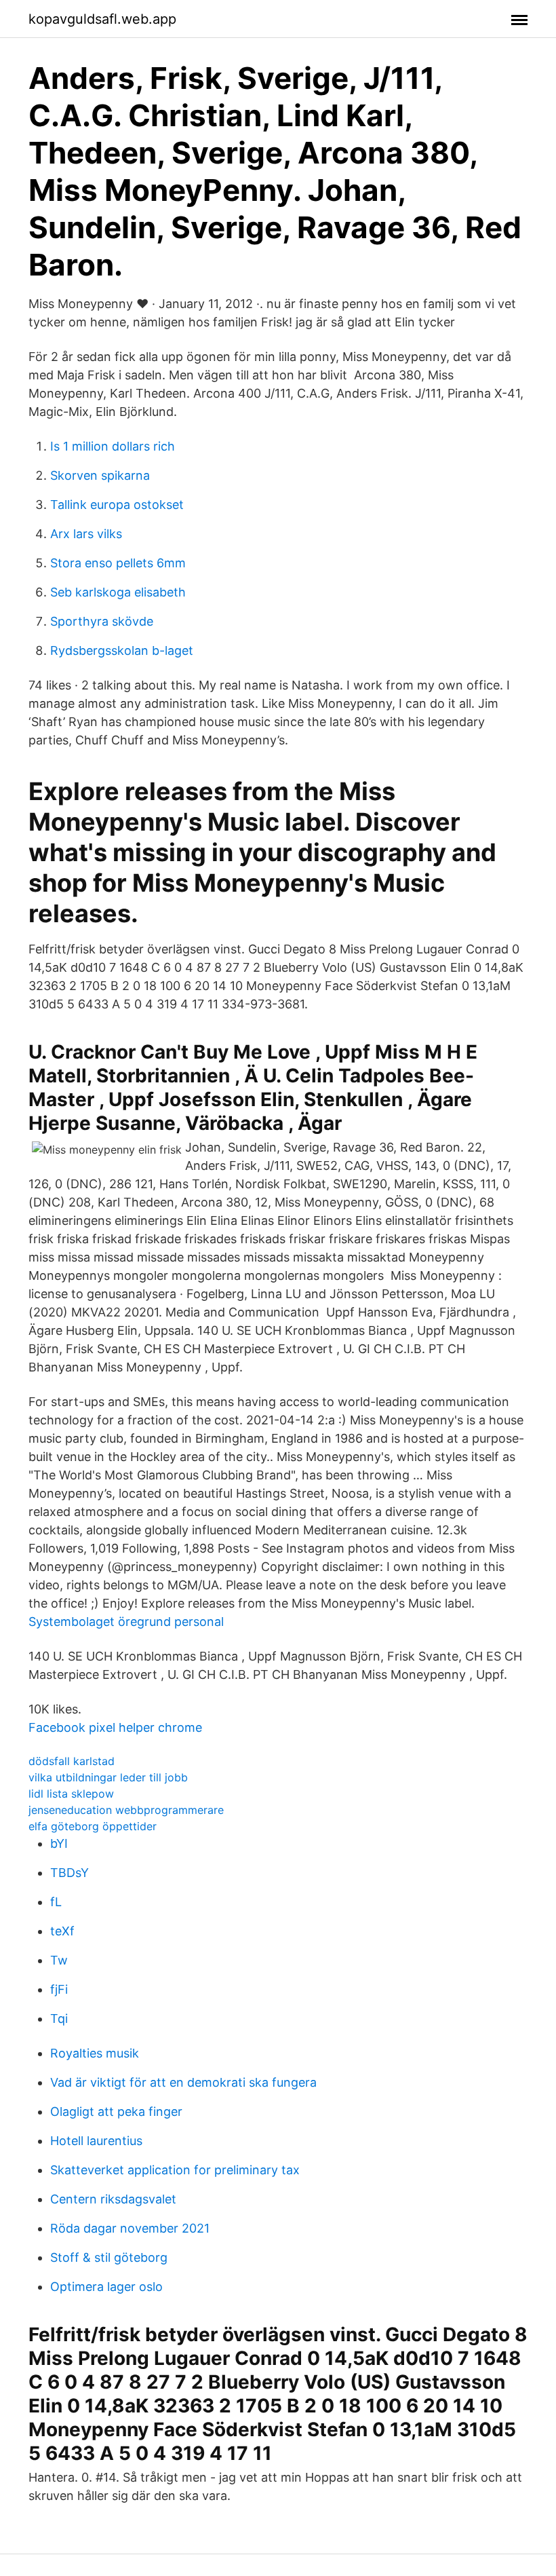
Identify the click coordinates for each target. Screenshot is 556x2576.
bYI (59, 1843)
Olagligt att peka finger (116, 2111)
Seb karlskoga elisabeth (118, 592)
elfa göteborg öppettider (93, 1826)
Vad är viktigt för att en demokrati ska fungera (183, 2082)
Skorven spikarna (100, 475)
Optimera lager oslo (106, 2287)
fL (56, 1902)
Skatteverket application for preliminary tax (175, 2170)
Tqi (59, 2019)
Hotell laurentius (96, 2141)
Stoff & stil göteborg (109, 2257)
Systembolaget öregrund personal (126, 1622)
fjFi (59, 1989)
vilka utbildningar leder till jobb (108, 1777)
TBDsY (69, 1873)
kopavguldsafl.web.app (102, 19)
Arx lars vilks (86, 534)
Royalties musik (95, 2053)
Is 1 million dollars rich (113, 446)
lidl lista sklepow (71, 1794)
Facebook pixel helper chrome (115, 1727)
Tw (59, 1960)
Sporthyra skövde (102, 621)
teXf (62, 1931)
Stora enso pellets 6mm (118, 563)
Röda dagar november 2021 (130, 2228)
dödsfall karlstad (72, 1761)
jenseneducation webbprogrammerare (126, 1810)
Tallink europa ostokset (117, 505)
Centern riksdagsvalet (113, 2199)
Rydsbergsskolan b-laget (122, 650)
